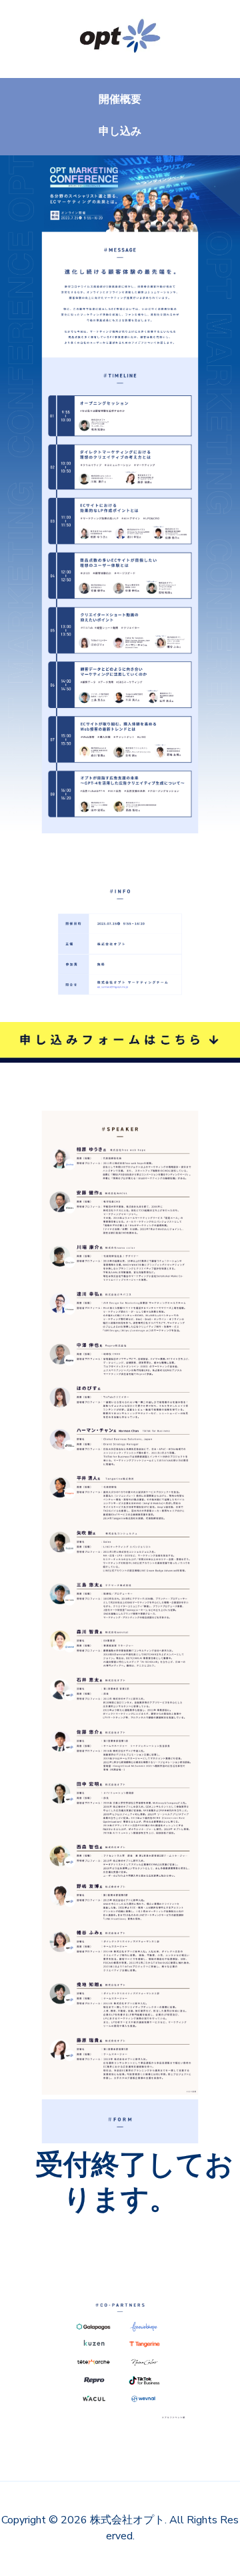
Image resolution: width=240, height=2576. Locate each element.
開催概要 (120, 99)
